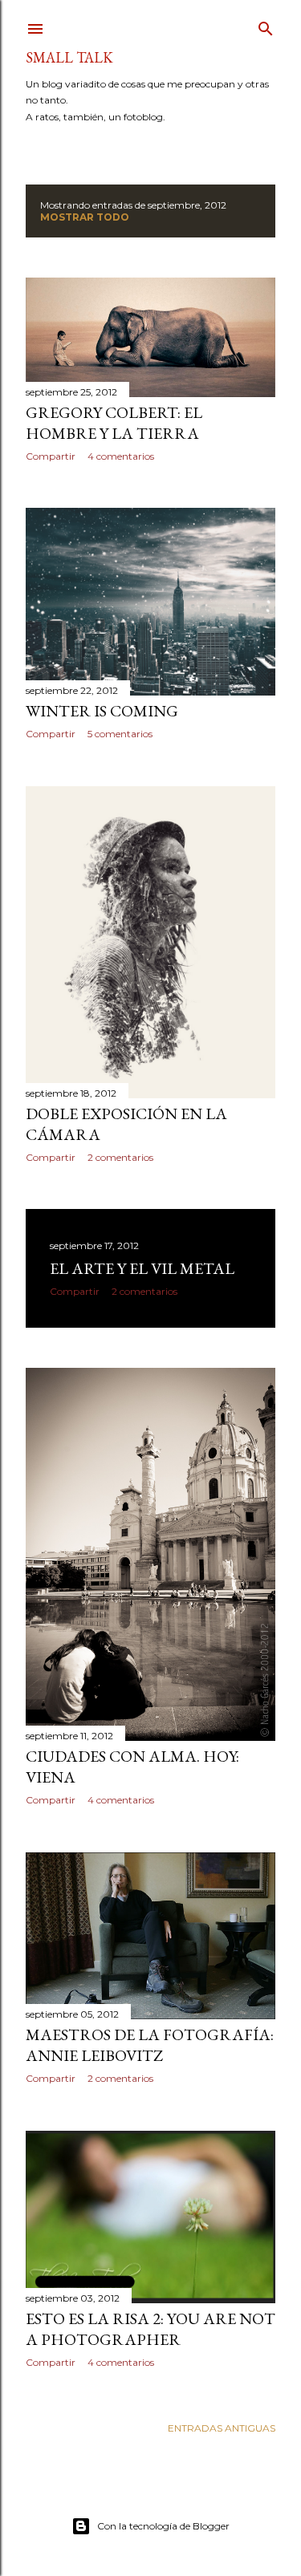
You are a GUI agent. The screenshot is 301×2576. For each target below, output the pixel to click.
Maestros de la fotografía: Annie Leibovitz (150, 2045)
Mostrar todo (85, 217)
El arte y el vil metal (142, 1268)
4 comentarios (121, 456)
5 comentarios (120, 734)
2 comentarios (120, 1157)
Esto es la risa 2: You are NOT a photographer (150, 2329)
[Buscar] (266, 25)
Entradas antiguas (222, 2428)
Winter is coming (102, 711)
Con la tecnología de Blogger (163, 2526)
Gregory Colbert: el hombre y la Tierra (114, 423)
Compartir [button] (51, 456)
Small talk (69, 57)
